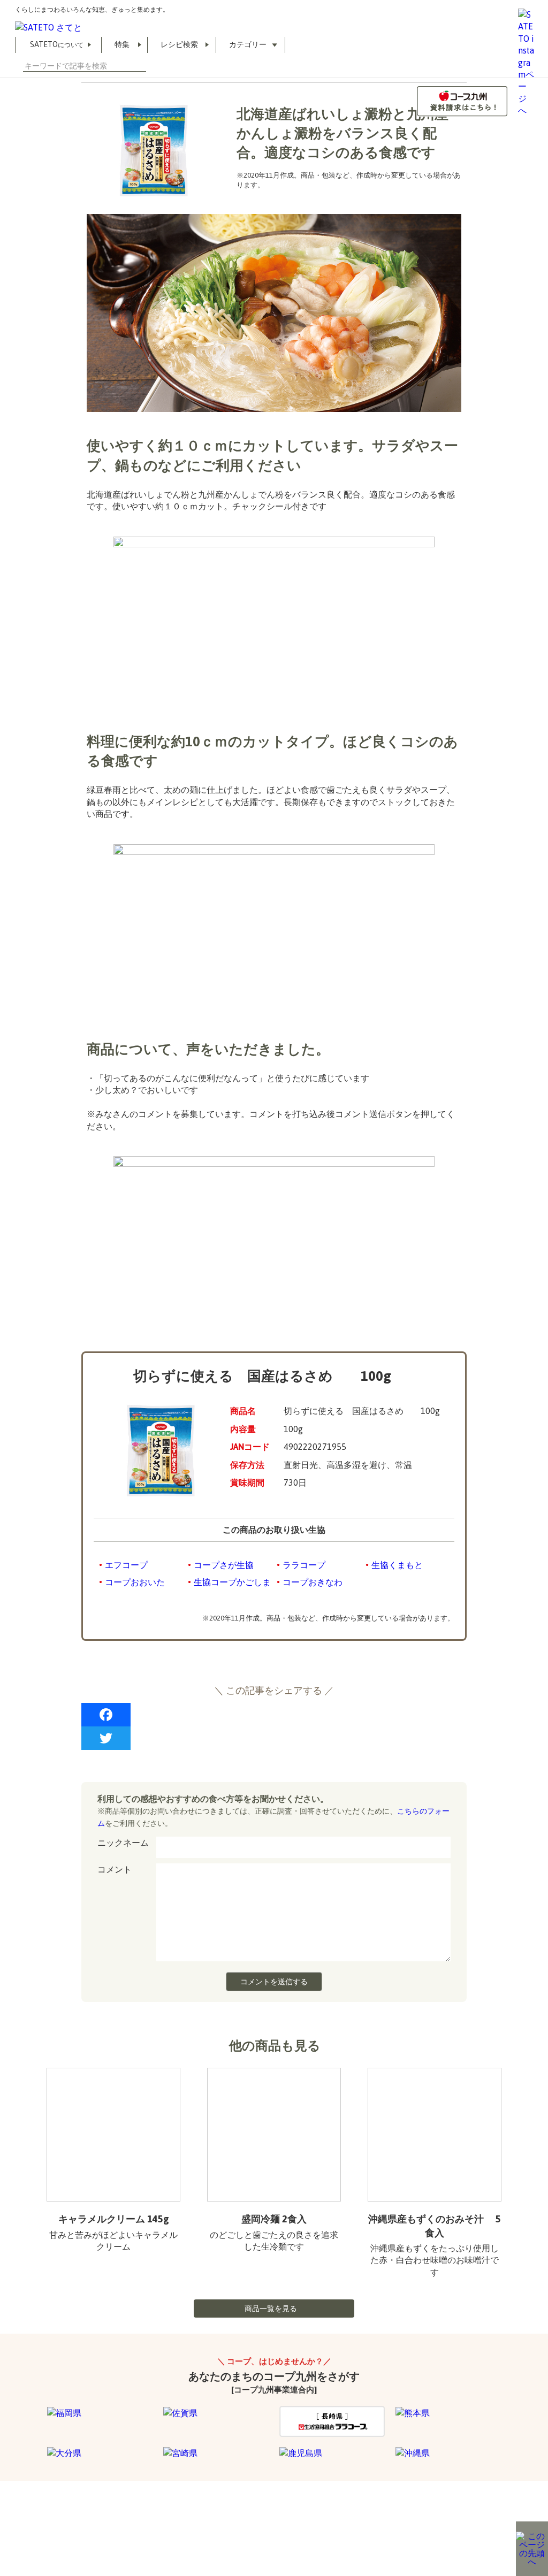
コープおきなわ (313, 1582)
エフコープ (126, 1565)
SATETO (57, 44)
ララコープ (304, 1565)
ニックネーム (123, 1843)
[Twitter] (274, 1738)
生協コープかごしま (232, 1582)
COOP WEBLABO (76, 2522)
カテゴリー (248, 44)
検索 (142, 66)
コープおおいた (135, 1582)
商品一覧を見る (271, 2309)
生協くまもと (397, 1565)
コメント (115, 1869)
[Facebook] (274, 1715)
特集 (122, 44)
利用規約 (14, 2522)
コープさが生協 (224, 1565)
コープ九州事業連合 (156, 2522)
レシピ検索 (179, 44)
